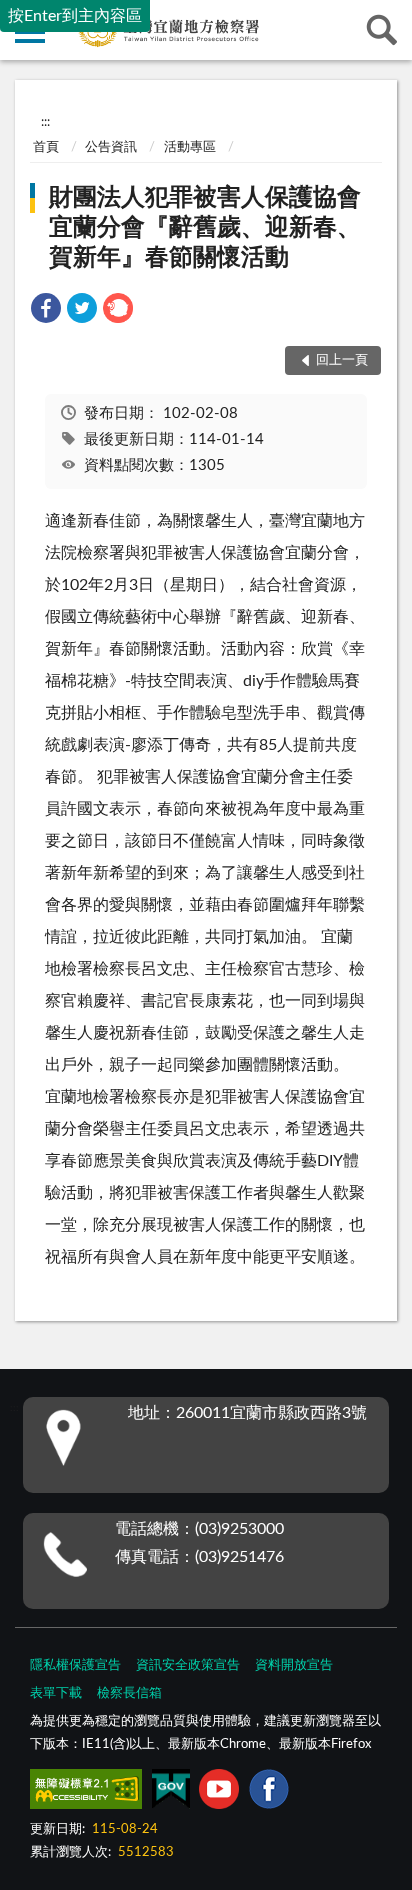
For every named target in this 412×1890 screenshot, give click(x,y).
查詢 (382, 30)
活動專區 (190, 147)
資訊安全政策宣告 (188, 1665)
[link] (46, 311)
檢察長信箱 (129, 1693)
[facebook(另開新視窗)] (269, 1793)
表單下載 (56, 1693)
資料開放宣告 (294, 1665)
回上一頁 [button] (342, 360)
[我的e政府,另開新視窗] (171, 1793)
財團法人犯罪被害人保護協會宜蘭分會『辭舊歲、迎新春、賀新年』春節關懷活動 (205, 228)
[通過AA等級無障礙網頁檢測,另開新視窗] (86, 1793)
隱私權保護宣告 (75, 1665)
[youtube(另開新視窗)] (219, 1793)
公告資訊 (111, 147)
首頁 (46, 147)
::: (45, 122)
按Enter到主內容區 (75, 16)
